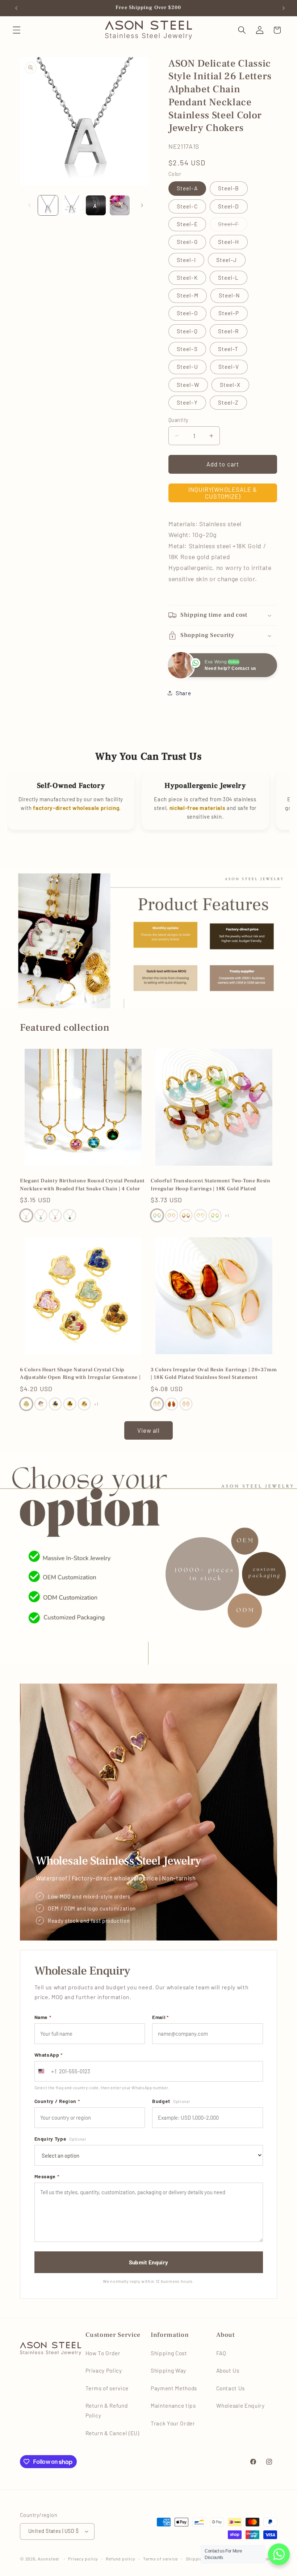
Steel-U (187, 367)
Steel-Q (187, 331)
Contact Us (231, 2388)
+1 (227, 1215)
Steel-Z (228, 402)
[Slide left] (28, 206)
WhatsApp (49, 2055)
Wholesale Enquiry (240, 2406)
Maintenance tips (173, 2406)
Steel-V (229, 367)
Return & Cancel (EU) (112, 2433)
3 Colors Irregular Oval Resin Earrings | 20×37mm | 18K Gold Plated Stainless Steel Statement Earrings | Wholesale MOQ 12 (214, 1374)
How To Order (103, 2353)
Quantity (179, 420)
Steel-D (229, 206)
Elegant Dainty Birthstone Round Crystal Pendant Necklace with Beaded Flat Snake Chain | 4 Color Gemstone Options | (82, 1185)
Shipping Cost (169, 2353)
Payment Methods (174, 2388)
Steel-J (227, 260)
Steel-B (229, 188)
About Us (228, 2370)
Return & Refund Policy (107, 2410)
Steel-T (228, 349)
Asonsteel (48, 2559)
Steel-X (230, 385)
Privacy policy (83, 2559)
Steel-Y (187, 402)
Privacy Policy (104, 2370)
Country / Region (57, 2101)
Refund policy (120, 2559)
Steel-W (188, 385)
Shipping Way (168, 2370)
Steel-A (187, 188)
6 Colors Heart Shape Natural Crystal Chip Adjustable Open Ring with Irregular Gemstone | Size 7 (80, 1374)
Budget (171, 2101)
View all (149, 1430)
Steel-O (187, 313)
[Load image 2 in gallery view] (72, 205)
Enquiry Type (60, 2139)
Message (47, 2176)
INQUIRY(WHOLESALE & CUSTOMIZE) (223, 493)
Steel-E (187, 224)
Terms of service (107, 2388)
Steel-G (187, 242)
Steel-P (229, 313)
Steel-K (187, 278)
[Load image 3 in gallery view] (96, 205)
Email (160, 2017)
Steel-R (229, 331)
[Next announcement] (282, 8)
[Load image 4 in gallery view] (120, 205)
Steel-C (187, 206)
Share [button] (183, 693)
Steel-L (229, 278)
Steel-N (229, 295)
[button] (17, 30)
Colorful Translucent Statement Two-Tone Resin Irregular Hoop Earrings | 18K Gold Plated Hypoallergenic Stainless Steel (211, 1185)
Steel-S (187, 349)
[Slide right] (141, 206)
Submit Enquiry (148, 2262)
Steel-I (186, 260)
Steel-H (229, 242)
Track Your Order (173, 2423)
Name (43, 2017)
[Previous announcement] (15, 8)
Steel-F (233, 226)
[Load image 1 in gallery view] (48, 205)
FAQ (221, 2353)
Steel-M (188, 295)
